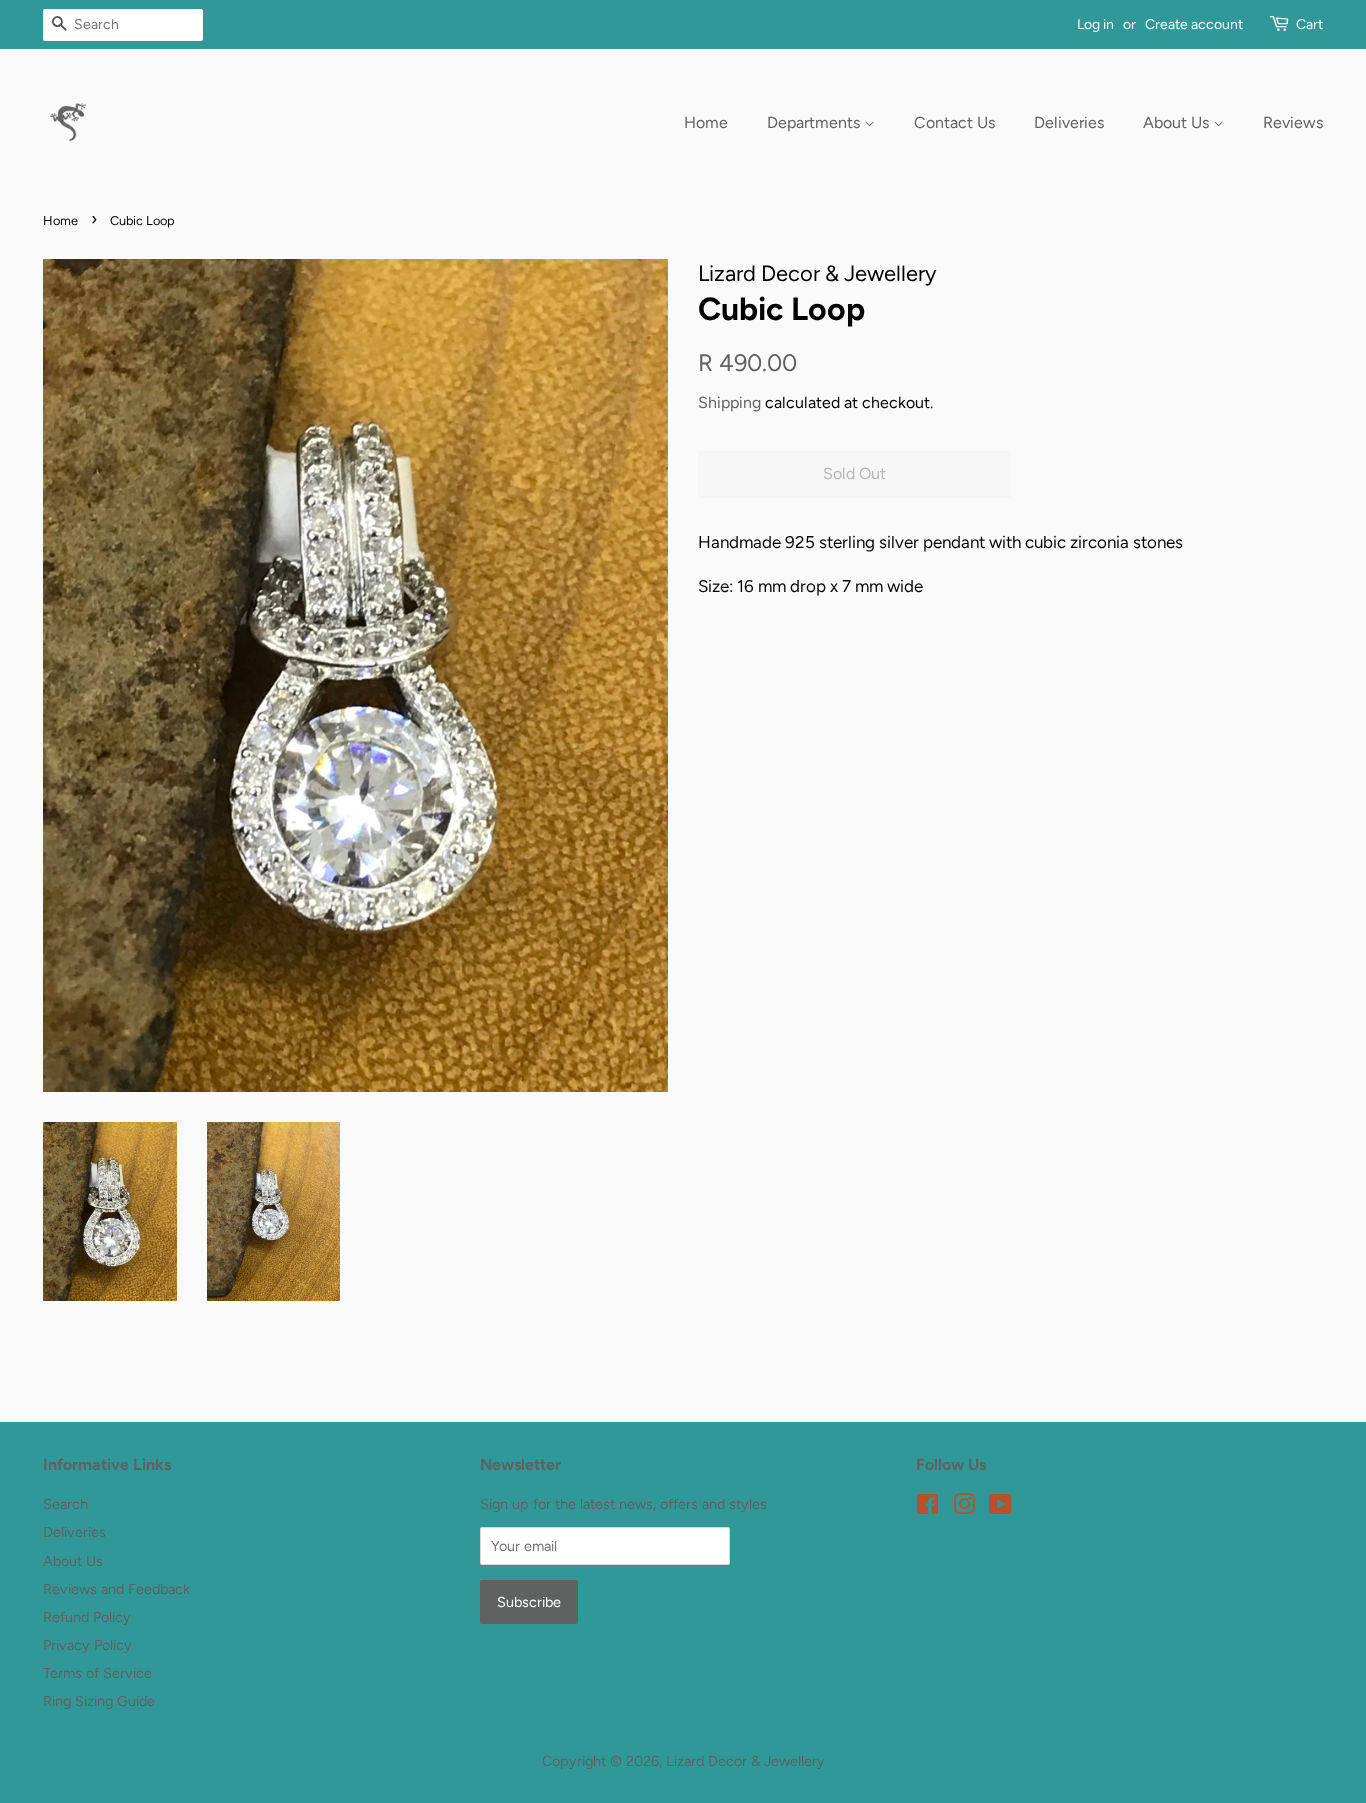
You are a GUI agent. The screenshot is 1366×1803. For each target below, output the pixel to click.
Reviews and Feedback (116, 1589)
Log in (1095, 24)
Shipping (729, 402)
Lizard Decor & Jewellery (745, 1761)
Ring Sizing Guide (99, 1701)
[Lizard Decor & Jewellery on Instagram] (964, 1508)
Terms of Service (97, 1673)
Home (706, 122)
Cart (1309, 24)
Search (65, 1504)
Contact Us (954, 122)
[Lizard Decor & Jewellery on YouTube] (1000, 1508)
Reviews (1293, 122)
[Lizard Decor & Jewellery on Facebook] (927, 1508)
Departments (815, 122)
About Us (1178, 122)
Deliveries (1069, 122)
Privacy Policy (87, 1645)
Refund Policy (87, 1617)
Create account (1194, 24)
